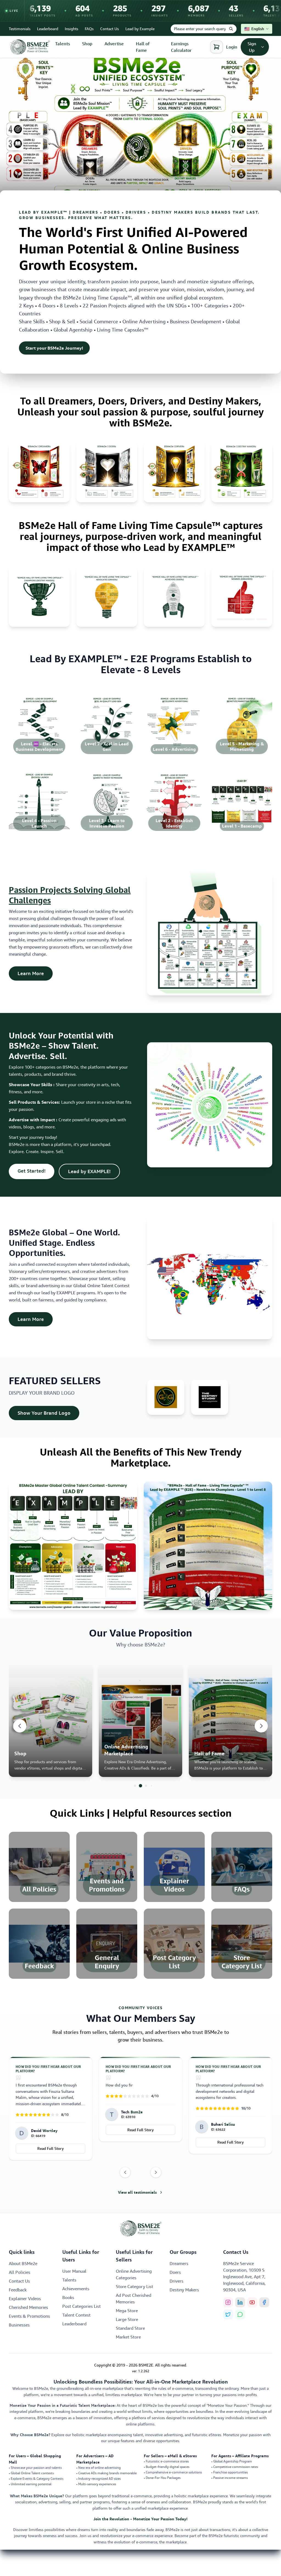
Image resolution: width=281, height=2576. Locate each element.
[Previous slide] (20, 1726)
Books (68, 2297)
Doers (175, 2272)
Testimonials (20, 29)
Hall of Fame (143, 47)
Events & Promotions (29, 2316)
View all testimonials (137, 2192)
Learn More (35, 973)
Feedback (18, 2290)
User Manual (74, 2271)
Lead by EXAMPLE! (94, 1171)
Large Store (127, 2319)
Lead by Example (140, 29)
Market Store (128, 2337)
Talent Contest (76, 2315)
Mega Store (127, 2311)
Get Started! (36, 1171)
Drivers (176, 2281)
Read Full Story (50, 2130)
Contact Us (109, 29)
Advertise (114, 44)
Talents (63, 44)
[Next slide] (261, 1726)
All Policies (19, 2272)
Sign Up (252, 47)
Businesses (19, 2325)
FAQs (89, 29)
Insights (71, 29)
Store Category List (134, 2286)
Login (232, 47)
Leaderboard (48, 29)
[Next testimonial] (156, 2172)
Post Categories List (82, 2306)
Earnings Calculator (181, 47)
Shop (87, 44)
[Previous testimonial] (125, 2172)
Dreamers (179, 2263)
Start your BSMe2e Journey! (54, 348)
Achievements (76, 2289)
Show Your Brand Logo (48, 1413)
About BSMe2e (23, 2263)
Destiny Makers (184, 2290)
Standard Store (130, 2328)
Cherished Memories (28, 2307)
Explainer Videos (25, 2298)
